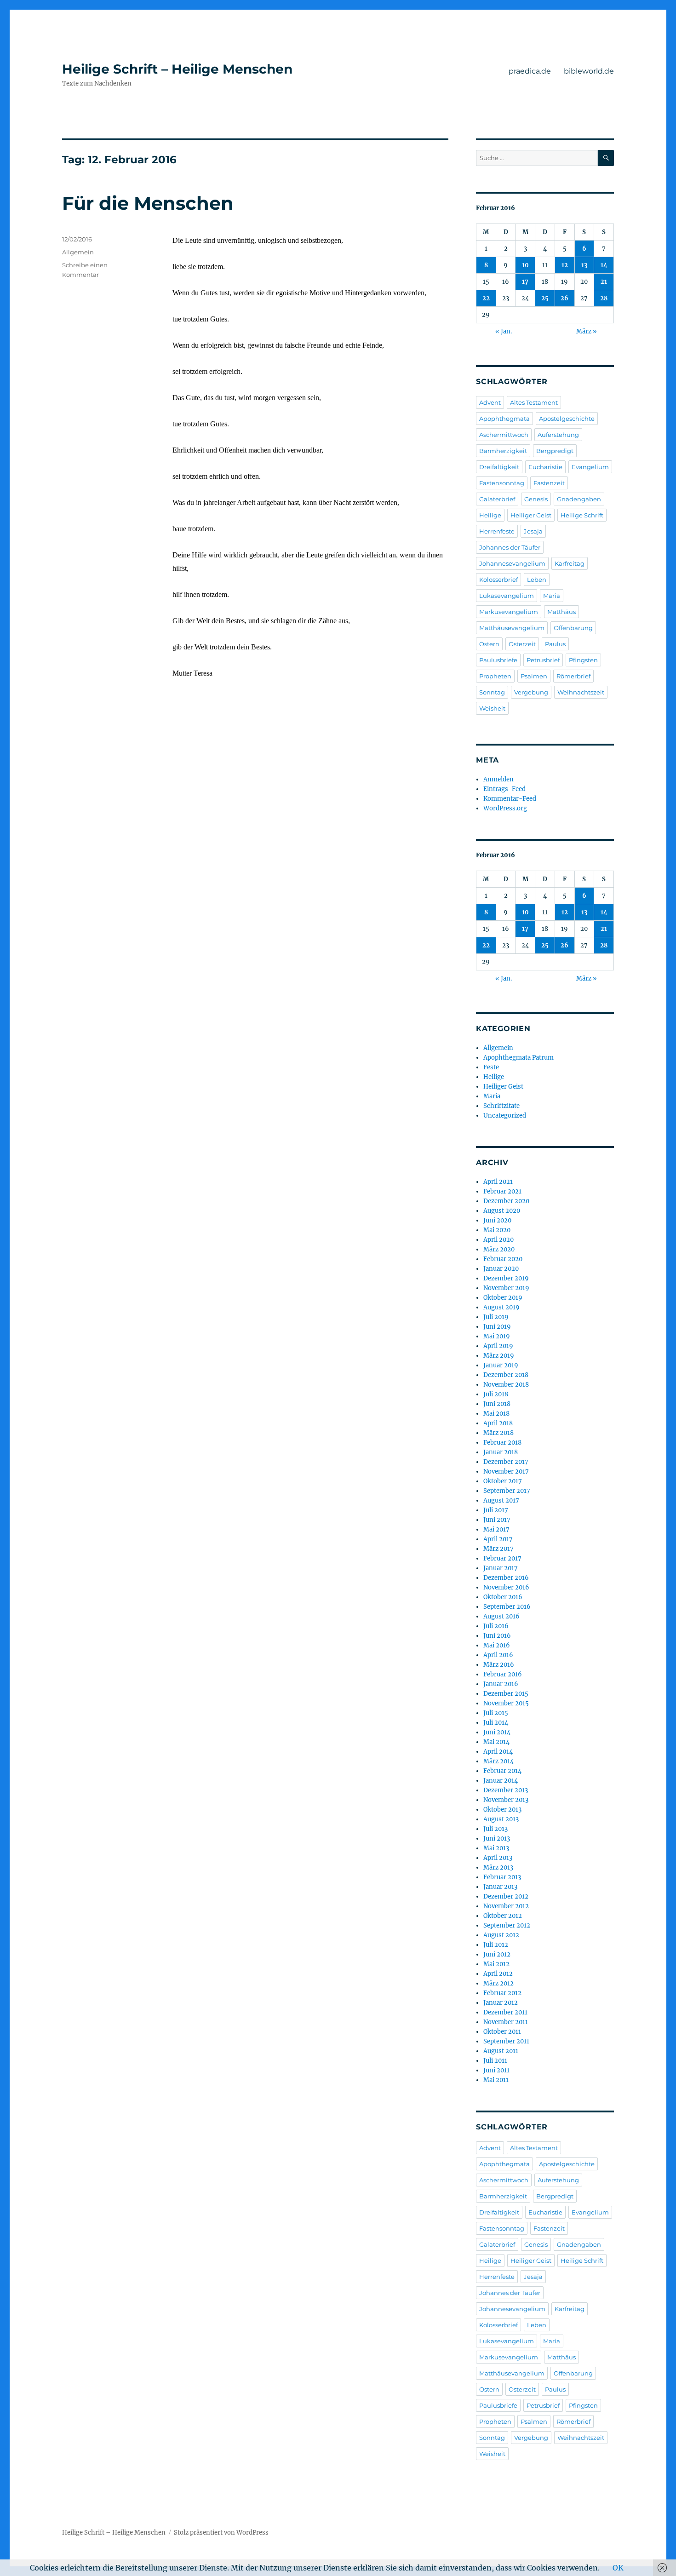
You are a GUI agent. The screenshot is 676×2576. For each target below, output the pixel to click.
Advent (490, 402)
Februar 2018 (502, 1443)
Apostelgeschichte (567, 419)
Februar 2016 (503, 1674)
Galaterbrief (497, 499)
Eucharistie (545, 467)
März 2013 (498, 1867)
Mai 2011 (496, 2080)
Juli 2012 (496, 1945)
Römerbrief (573, 676)
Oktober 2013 (502, 1810)
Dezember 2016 (506, 1578)
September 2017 (507, 1491)
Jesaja (533, 531)
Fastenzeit (549, 483)
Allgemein (78, 252)
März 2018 (498, 1433)
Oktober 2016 (503, 1597)
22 (486, 298)
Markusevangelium (509, 612)
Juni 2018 (497, 1404)
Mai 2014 (496, 1742)
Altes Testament (534, 402)
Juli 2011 (495, 2061)
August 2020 (502, 1211)
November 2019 (506, 1288)
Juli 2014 (496, 1723)
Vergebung (531, 692)
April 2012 (498, 1974)
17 (525, 282)
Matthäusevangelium (512, 628)
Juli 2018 (496, 1394)
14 (604, 265)
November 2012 (506, 1906)
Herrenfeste (497, 531)
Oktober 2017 (503, 1481)
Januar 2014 (501, 1781)
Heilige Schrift (582, 515)
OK (618, 2568)
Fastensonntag (502, 483)
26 (564, 298)
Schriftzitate (501, 1106)
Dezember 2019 (506, 1278)
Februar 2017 (502, 1558)
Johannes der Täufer (510, 547)
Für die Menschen (148, 203)
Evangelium (590, 467)
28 (604, 298)
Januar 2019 (501, 1365)
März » (587, 331)
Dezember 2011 (505, 2012)
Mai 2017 (496, 1529)
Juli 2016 (496, 1626)
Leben (537, 579)
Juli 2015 (496, 1713)
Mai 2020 (497, 1230)
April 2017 (498, 1539)
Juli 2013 (496, 1829)
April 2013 (498, 1858)
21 (604, 282)
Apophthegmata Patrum (518, 1058)
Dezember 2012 (506, 1896)
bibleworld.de (589, 71)
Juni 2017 (497, 1520)
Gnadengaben (579, 499)
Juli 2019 (496, 1317)
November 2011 (506, 2022)
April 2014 (498, 1752)
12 (565, 265)
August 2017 (501, 1500)
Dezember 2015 (506, 1694)
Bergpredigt (555, 451)
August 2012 (501, 1935)
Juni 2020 (497, 1220)
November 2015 (506, 1703)
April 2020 (498, 1240)
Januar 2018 (501, 1452)
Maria (552, 596)
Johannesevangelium (512, 563)
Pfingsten (583, 660)
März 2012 (498, 1983)
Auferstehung (558, 435)
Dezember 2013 (506, 1790)
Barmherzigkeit (503, 451)
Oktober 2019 (503, 1298)
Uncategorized (505, 1116)
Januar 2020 (501, 1269)
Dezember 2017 (506, 1462)
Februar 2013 (502, 1877)
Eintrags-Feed (504, 789)
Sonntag (492, 692)
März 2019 (499, 1356)
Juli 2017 (496, 1510)
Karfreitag (570, 563)
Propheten (495, 676)
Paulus (555, 644)
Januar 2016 (501, 1684)
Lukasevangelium (507, 596)
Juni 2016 (497, 1636)
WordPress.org (505, 808)
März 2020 (499, 1249)
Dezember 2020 (506, 1201)
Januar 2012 (501, 2003)
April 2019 (498, 1346)
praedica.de (530, 71)
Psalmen (534, 676)
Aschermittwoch (504, 435)
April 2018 (498, 1423)
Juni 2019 (497, 1327)
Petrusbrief (543, 660)
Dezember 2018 (506, 1375)
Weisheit (492, 708)
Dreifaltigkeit (499, 467)
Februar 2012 (502, 1993)
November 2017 (506, 1472)
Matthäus (561, 612)
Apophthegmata (504, 419)
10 (525, 265)
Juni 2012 (497, 1954)
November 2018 (506, 1385)
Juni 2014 (497, 1732)
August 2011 (501, 2051)
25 (545, 298)
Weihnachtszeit (581, 692)
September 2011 (506, 2041)
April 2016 (498, 1655)
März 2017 (498, 1549)
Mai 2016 (497, 1645)
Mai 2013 (496, 1848)
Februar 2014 (502, 1771)
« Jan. (504, 331)
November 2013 (506, 1800)
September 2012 (507, 1925)
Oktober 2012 (503, 1916)
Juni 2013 (497, 1839)
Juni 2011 (496, 2070)
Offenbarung (573, 628)
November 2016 (506, 1587)
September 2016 (507, 1607)
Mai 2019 (497, 1336)
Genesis (536, 499)
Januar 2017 (501, 1568)
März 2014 (498, 1761)
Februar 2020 (503, 1259)
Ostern (489, 644)
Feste (491, 1067)
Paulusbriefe (498, 660)
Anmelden (498, 779)
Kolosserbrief (498, 579)
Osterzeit (522, 644)
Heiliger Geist (531, 515)
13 (584, 265)
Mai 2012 (496, 1964)
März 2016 (499, 1665)
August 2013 (501, 1819)
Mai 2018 (496, 1414)
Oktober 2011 (502, 2032)
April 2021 (498, 1182)
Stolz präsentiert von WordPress (221, 2533)
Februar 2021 (502, 1191)
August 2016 (501, 1616)
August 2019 (501, 1307)
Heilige (490, 515)
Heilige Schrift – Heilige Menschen (177, 69)
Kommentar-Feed (510, 799)
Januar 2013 (500, 1887)
